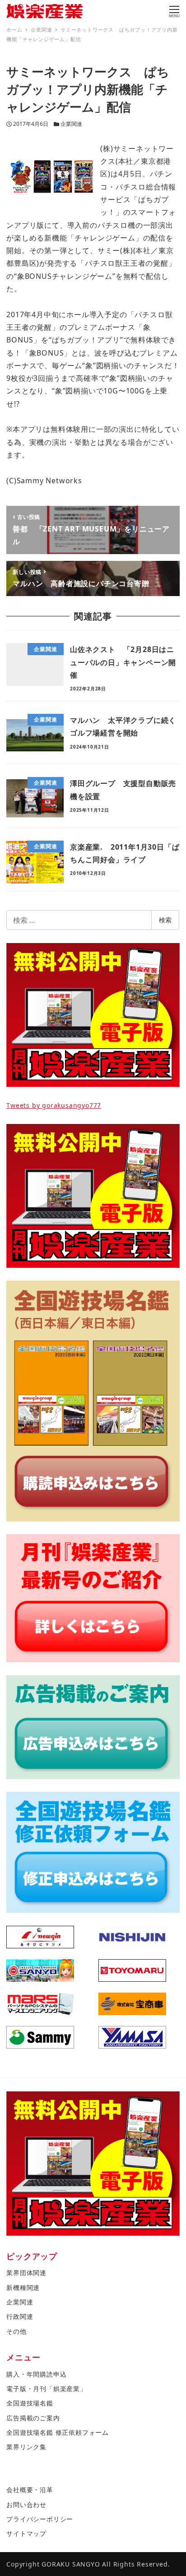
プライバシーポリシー (40, 2519)
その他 (16, 2331)
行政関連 (20, 2316)
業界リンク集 (26, 2447)
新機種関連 (23, 2287)
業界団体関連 (26, 2273)
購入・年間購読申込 (36, 2374)
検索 (165, 920)
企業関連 (71, 124)
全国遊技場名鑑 (30, 2403)
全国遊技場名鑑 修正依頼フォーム (58, 2432)
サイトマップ (26, 2533)
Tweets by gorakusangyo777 (54, 1105)
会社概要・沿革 (30, 2490)
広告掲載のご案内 (33, 2418)
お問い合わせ (26, 2504)
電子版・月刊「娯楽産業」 (46, 2389)
